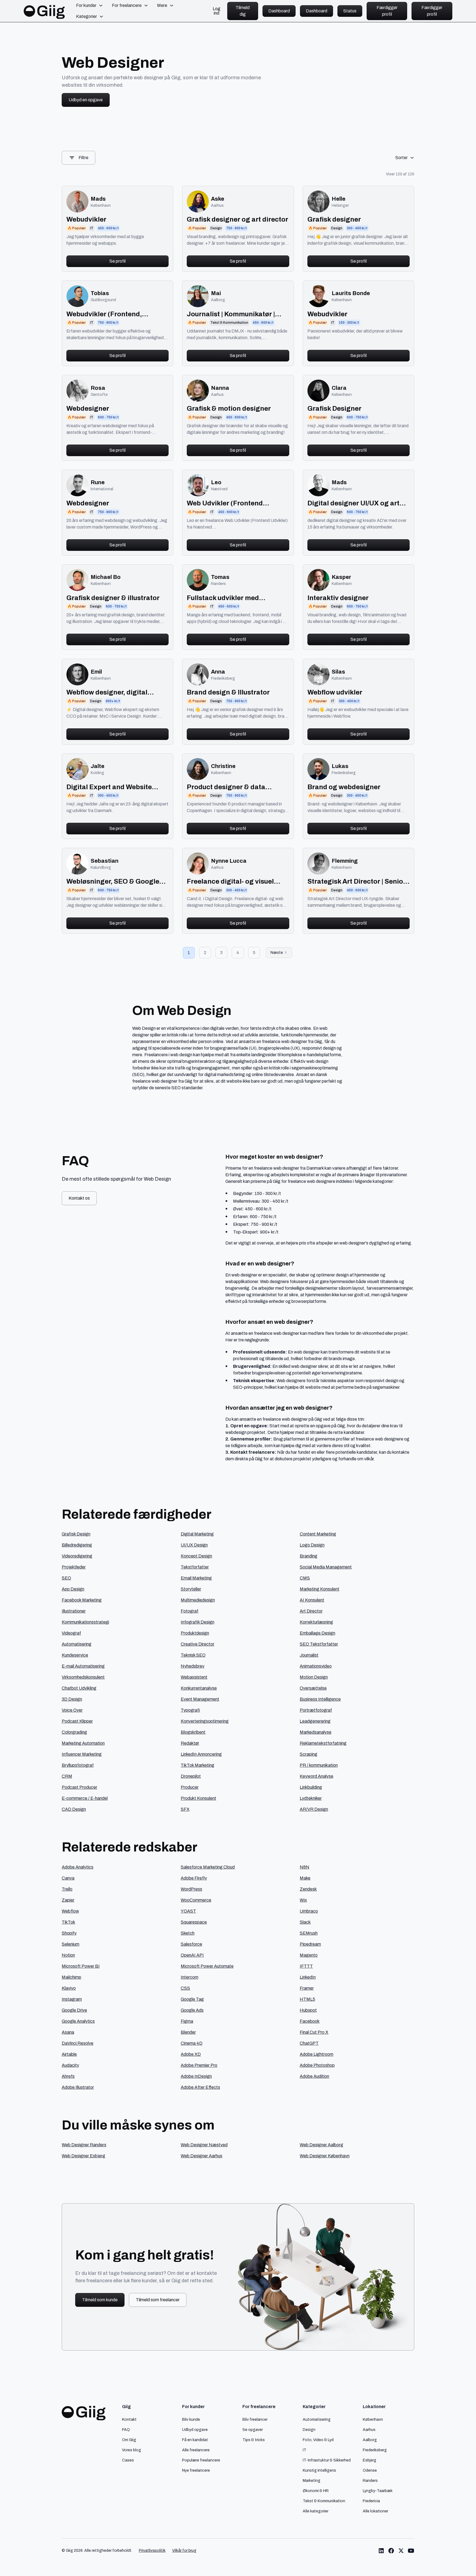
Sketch (188, 1933)
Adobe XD (191, 2054)
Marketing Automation (83, 1743)
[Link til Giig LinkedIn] (381, 2551)
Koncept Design (196, 1556)
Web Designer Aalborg (321, 2145)
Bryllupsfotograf (78, 1765)
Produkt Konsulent (198, 1798)
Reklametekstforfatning (323, 1743)
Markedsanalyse (316, 1732)
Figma (187, 2021)
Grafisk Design (76, 1534)
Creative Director (198, 1644)
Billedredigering (77, 1545)
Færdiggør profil (387, 11)
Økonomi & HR (316, 2491)
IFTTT (306, 1966)
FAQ (126, 2430)
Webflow (70, 1911)
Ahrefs (68, 2076)
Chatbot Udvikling (79, 1688)
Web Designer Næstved (204, 2145)
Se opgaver (253, 2430)
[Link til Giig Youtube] (411, 2551)
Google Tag (192, 1999)
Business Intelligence (320, 1699)
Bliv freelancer (255, 2419)
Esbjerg (370, 2460)
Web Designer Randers (84, 2145)
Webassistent (194, 1677)
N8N (305, 1867)
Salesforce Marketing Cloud (208, 1867)
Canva (68, 1878)
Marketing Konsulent (320, 1589)
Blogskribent (193, 1732)
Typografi (190, 1710)
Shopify (69, 1933)
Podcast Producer (79, 1787)
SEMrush (309, 1933)
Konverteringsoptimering (205, 1721)
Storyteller (191, 1589)
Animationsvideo (316, 1666)
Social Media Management (326, 1567)
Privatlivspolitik (152, 2551)
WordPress (191, 1889)
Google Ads (192, 2010)
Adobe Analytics (78, 1867)
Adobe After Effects (200, 2087)
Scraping (309, 1754)
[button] (90, 6)
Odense (370, 2470)
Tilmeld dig (243, 11)
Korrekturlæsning (316, 1622)
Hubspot (308, 2010)
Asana (68, 2032)
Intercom (190, 1977)
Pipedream (310, 1944)
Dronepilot (191, 1776)
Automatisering (77, 1644)
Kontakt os (79, 1198)
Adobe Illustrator (78, 2087)
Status (350, 11)
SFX (185, 1809)
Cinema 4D (192, 2043)
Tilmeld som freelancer (158, 2300)
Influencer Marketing (82, 1754)
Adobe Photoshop (317, 2065)
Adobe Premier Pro (199, 2065)
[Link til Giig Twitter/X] (401, 2551)
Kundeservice (75, 1655)
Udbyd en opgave (86, 100)
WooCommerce (196, 1900)
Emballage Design (317, 1633)
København (373, 2419)
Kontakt (129, 2419)
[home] (44, 11)
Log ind (217, 11)
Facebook (310, 2021)
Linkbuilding (311, 1787)
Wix (303, 1900)
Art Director (311, 1611)
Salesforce (191, 1944)
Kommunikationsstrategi (85, 1622)
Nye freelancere (196, 2470)
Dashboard (279, 11)
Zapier (68, 1900)
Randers (370, 2480)
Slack (305, 1922)
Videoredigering (77, 1556)
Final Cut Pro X (314, 2032)
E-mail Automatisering (83, 1666)
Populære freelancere (201, 2460)
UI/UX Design (194, 1545)
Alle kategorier (316, 2511)
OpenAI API (192, 1955)
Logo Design (312, 1545)
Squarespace (194, 1922)
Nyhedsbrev (193, 1666)
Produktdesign (195, 1633)
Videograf (71, 1633)
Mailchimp (71, 1977)
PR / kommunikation (319, 1765)
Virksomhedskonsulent (83, 1677)
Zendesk (308, 1889)
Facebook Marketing (82, 1600)
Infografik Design (198, 1622)
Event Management (200, 1699)
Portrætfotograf (316, 1710)
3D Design (72, 1699)
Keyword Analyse (317, 1776)
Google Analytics (78, 2021)
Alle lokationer (375, 2511)
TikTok (68, 1922)
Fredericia (371, 2501)
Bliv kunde (191, 2419)
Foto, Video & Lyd (318, 2440)
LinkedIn (308, 1977)
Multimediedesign (198, 1600)
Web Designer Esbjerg (83, 2156)
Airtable (69, 2054)
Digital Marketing (197, 1534)
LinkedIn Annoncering (201, 1754)
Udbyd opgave (195, 2430)
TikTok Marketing (198, 1765)
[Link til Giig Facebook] (391, 2551)
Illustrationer (74, 1611)
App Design (73, 1589)
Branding (309, 1556)
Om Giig (129, 2440)
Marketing (312, 2480)
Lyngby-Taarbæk (378, 2491)
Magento (309, 1955)
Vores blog (132, 2450)
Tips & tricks (254, 2440)
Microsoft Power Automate (207, 1966)
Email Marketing (196, 1578)
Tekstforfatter (195, 1567)
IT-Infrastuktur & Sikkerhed (327, 2460)
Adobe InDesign (196, 2076)
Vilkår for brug (184, 2551)
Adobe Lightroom (317, 2054)
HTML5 (307, 1999)
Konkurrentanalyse (199, 1688)
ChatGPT (309, 2043)
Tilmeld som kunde (100, 2300)
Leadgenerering (315, 1721)
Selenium (71, 1944)
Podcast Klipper (77, 1721)
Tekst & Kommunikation (324, 2501)
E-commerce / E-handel (85, 1798)
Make (305, 1878)
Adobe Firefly (194, 1878)
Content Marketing (318, 1534)
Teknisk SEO (193, 1655)
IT (305, 2450)
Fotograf (190, 1611)
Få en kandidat (195, 2440)
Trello (67, 1889)
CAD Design (74, 1809)
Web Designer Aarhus (202, 2156)
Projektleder (74, 1567)
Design (309, 2430)
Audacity (70, 2065)
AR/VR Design (314, 1809)
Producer (190, 1787)
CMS (305, 1578)
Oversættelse (313, 1688)
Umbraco (309, 1911)
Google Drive (74, 2010)
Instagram (72, 1999)
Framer (307, 1988)
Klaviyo (69, 1988)
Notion (68, 1955)
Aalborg (370, 2440)
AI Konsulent (312, 1600)
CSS (185, 1988)
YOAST (188, 1911)
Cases (128, 2460)
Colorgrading (74, 1732)
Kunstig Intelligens (319, 2470)
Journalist (309, 1655)
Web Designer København (325, 2156)
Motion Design (314, 1677)
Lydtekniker (311, 1798)
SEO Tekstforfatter (319, 1644)
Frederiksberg (375, 2450)
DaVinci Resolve (78, 2043)
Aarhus (369, 2430)
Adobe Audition (314, 2076)
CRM (67, 1776)
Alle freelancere (196, 2450)
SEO (66, 1578)
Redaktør (190, 1743)
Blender (188, 2032)
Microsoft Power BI (81, 1966)
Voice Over (72, 1710)
